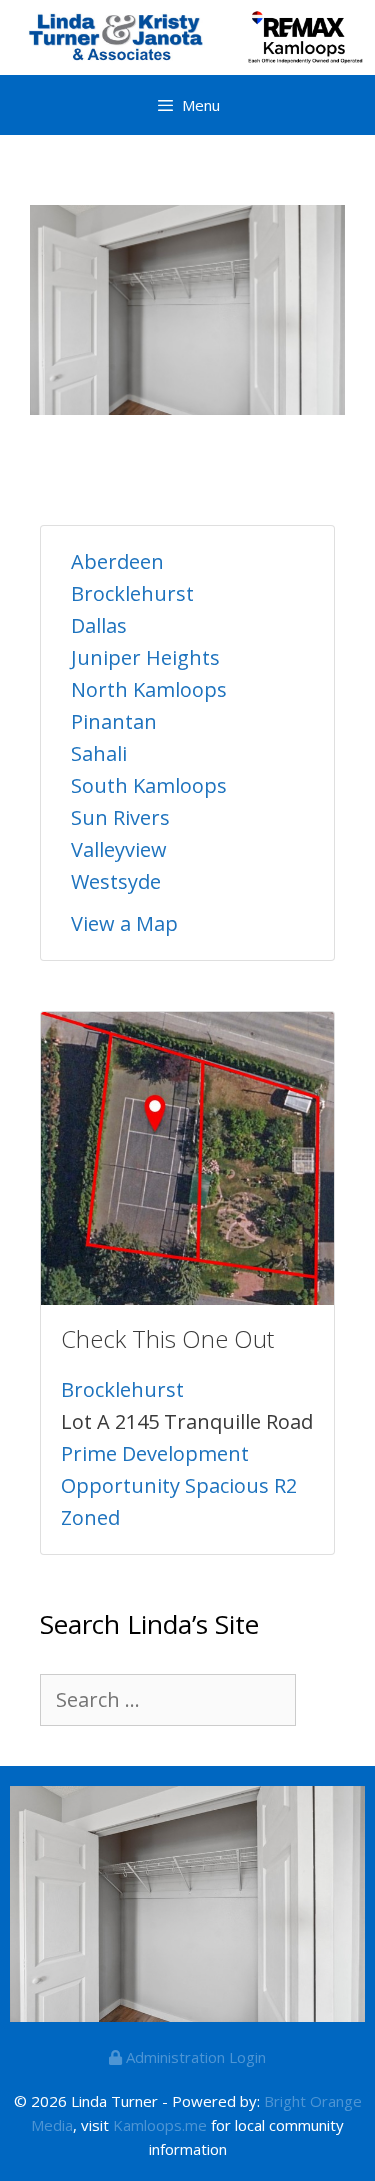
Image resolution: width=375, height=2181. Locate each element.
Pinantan (114, 721)
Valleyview (119, 849)
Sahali (99, 753)
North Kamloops (149, 689)
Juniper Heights (145, 657)
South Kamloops (149, 785)
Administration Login (194, 2057)
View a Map (124, 923)
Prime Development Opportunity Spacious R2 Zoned (179, 1485)
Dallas (99, 625)
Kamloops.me (160, 2125)
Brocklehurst (132, 593)
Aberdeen (117, 561)
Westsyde (116, 881)
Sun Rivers (120, 817)
